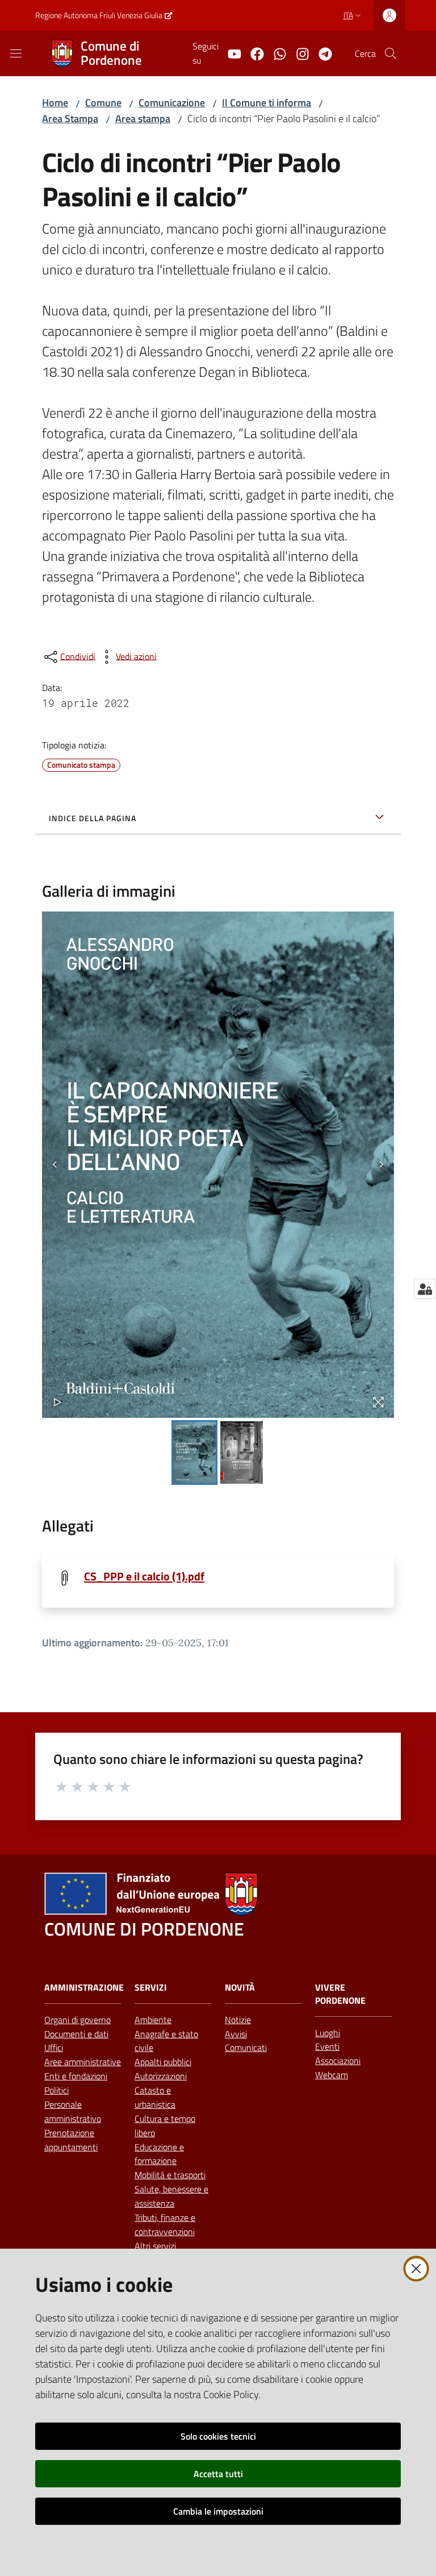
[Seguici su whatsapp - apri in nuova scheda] (275, 53)
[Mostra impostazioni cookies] (425, 1289)
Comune (103, 103)
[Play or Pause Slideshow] (58, 1402)
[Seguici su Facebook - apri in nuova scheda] (253, 53)
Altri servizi (155, 2246)
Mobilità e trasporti (170, 2175)
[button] (391, 53)
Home (55, 103)
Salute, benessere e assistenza (171, 2196)
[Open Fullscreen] (378, 1402)
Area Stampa (70, 118)
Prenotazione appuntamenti (71, 2140)
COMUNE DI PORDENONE (144, 1929)
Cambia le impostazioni (218, 2511)
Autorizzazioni (161, 2076)
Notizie (238, 2020)
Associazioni (338, 2061)
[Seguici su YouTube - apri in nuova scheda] (230, 53)
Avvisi (236, 2034)
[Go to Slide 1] (194, 1453)
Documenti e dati (76, 2034)
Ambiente (153, 2020)
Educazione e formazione (159, 2154)
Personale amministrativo (73, 2111)
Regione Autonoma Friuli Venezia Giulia (99, 15)
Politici (56, 2090)
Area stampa (143, 118)
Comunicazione (172, 103)
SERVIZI (151, 1988)
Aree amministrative (83, 2062)
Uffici (54, 2048)
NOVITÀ (240, 1988)
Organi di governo (77, 2020)
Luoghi (328, 2033)
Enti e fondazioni (76, 2076)
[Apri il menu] (16, 53)
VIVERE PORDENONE (340, 1994)
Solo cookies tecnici (218, 2436)
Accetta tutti (218, 2474)
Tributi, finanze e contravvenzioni (165, 2225)
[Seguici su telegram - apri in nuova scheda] (321, 53)
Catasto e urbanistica (155, 2097)
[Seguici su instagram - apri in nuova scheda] (298, 53)
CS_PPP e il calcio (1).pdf (144, 1576)
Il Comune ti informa (267, 103)
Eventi (327, 2046)
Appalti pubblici (163, 2062)
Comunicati (246, 2048)
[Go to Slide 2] (242, 1453)
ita (348, 15)
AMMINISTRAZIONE (84, 1988)
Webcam (332, 2075)
